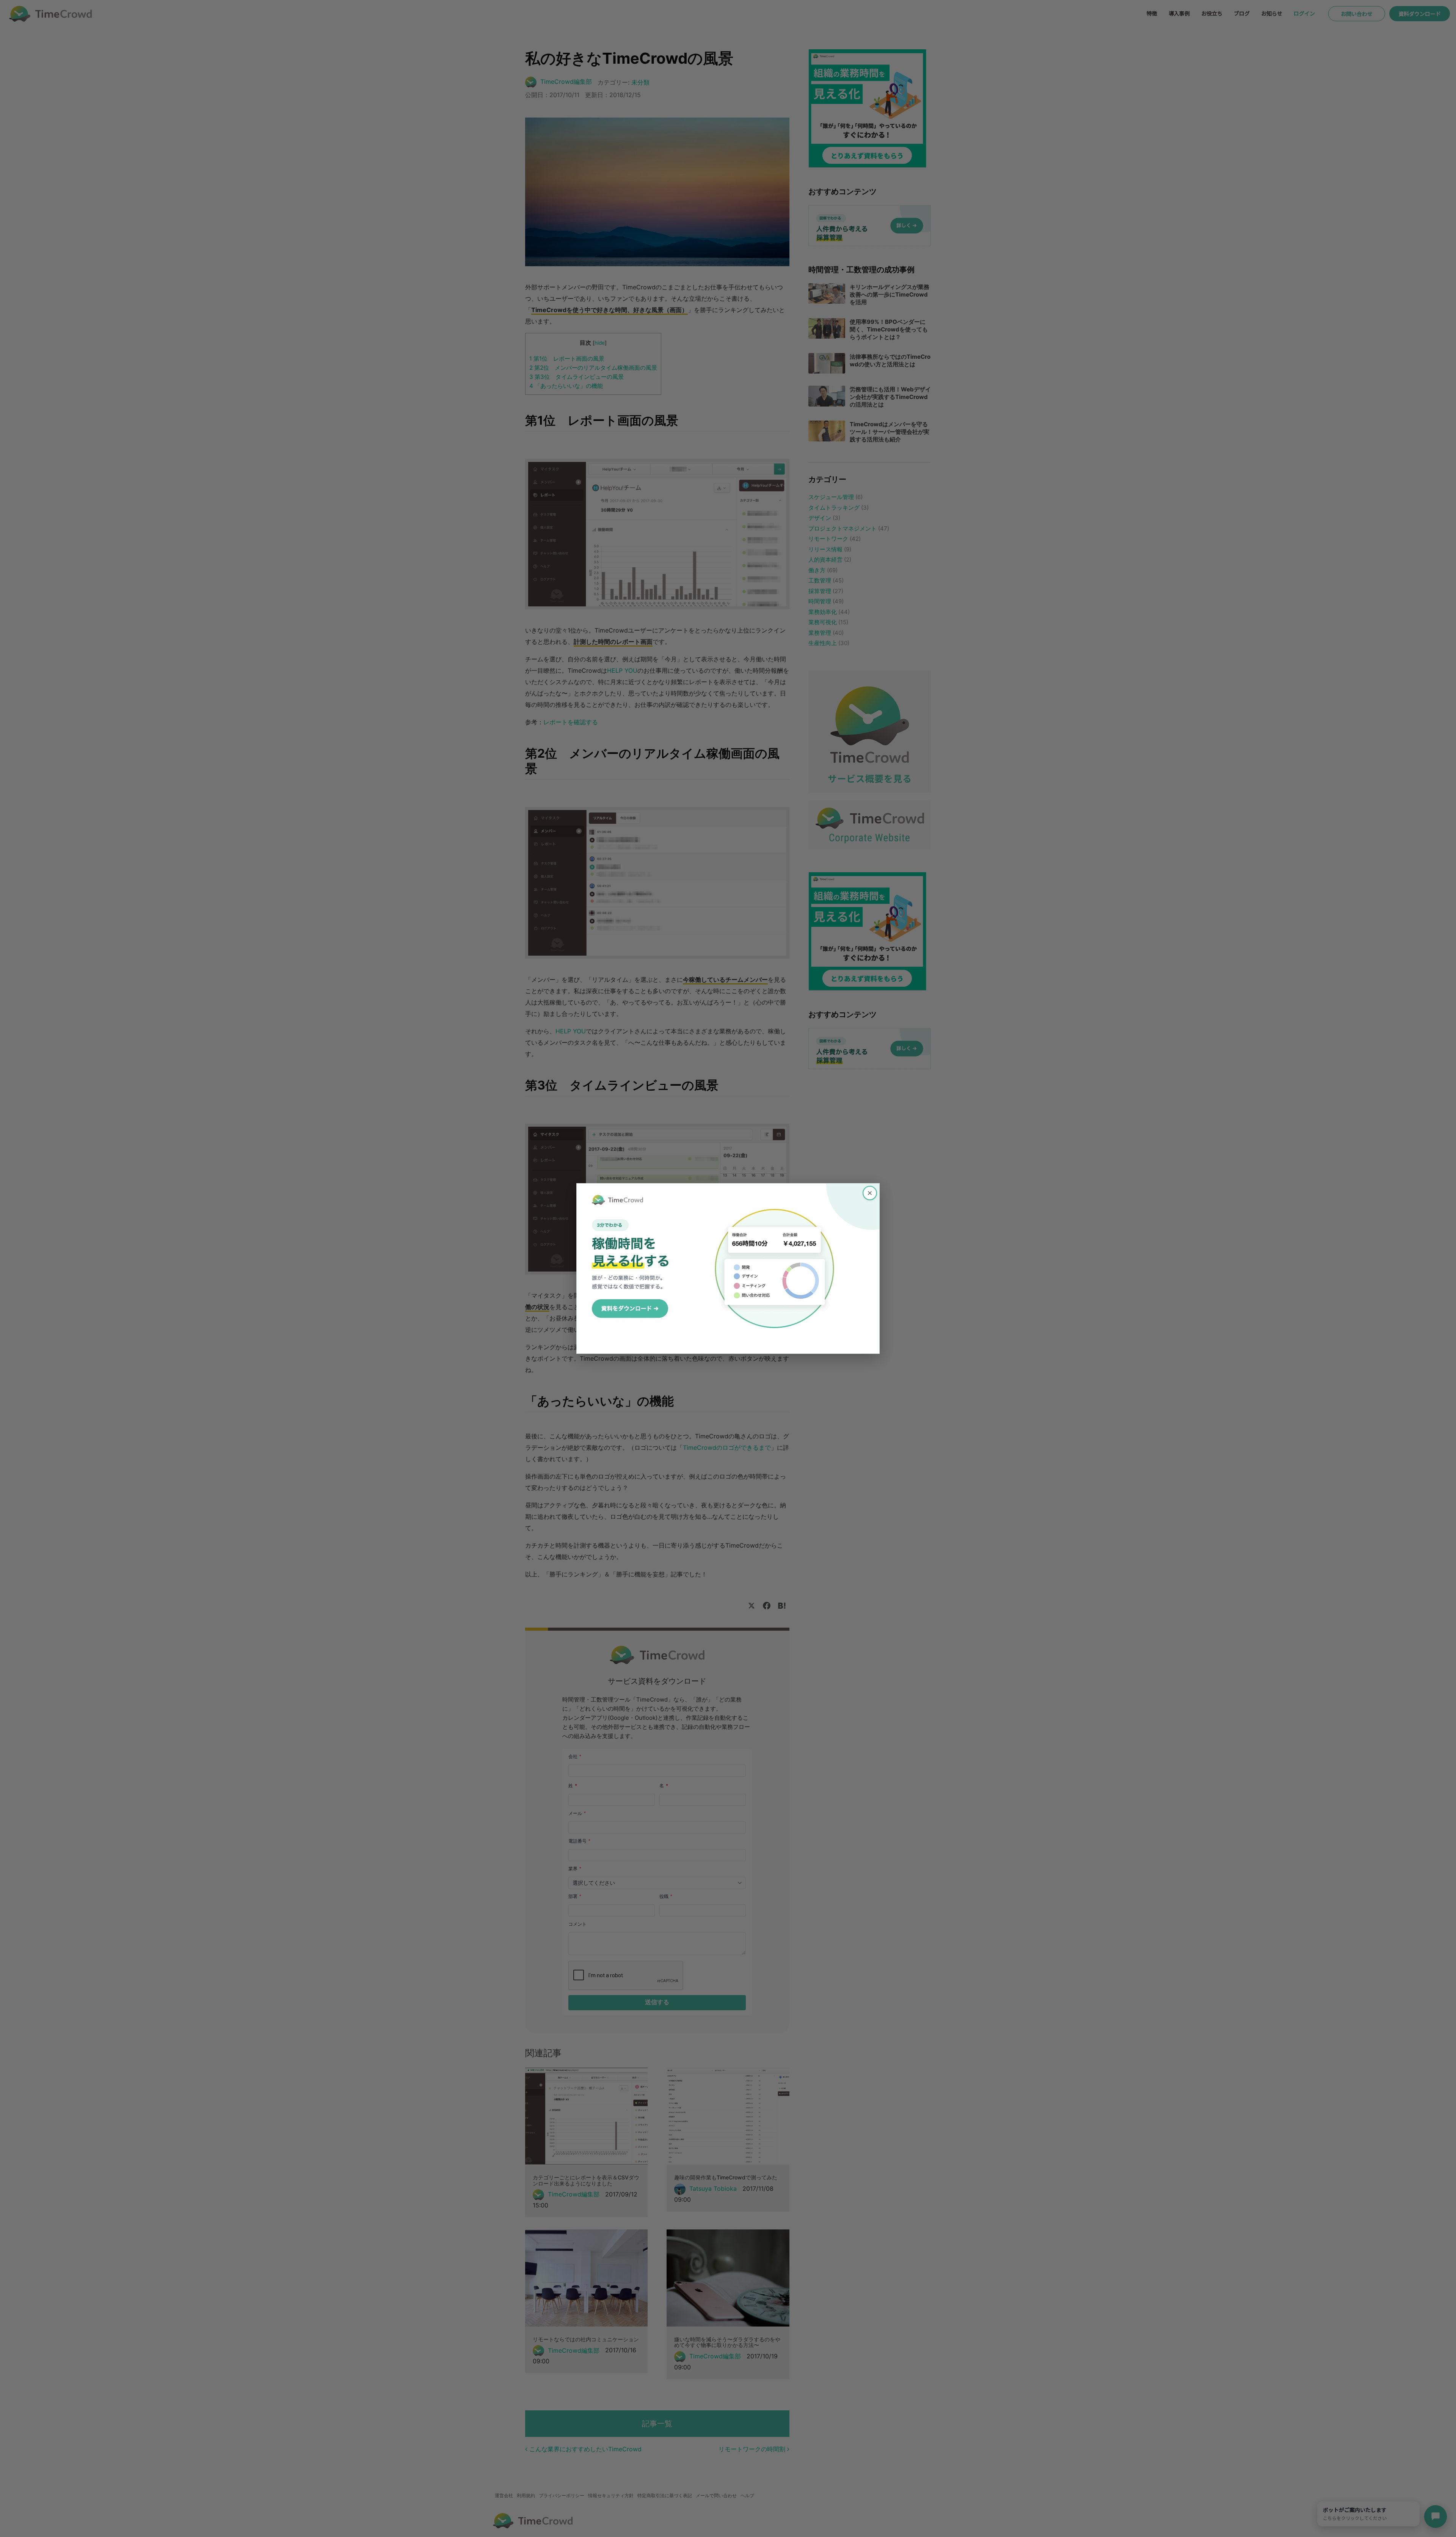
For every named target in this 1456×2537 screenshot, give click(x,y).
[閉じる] (870, 1193)
